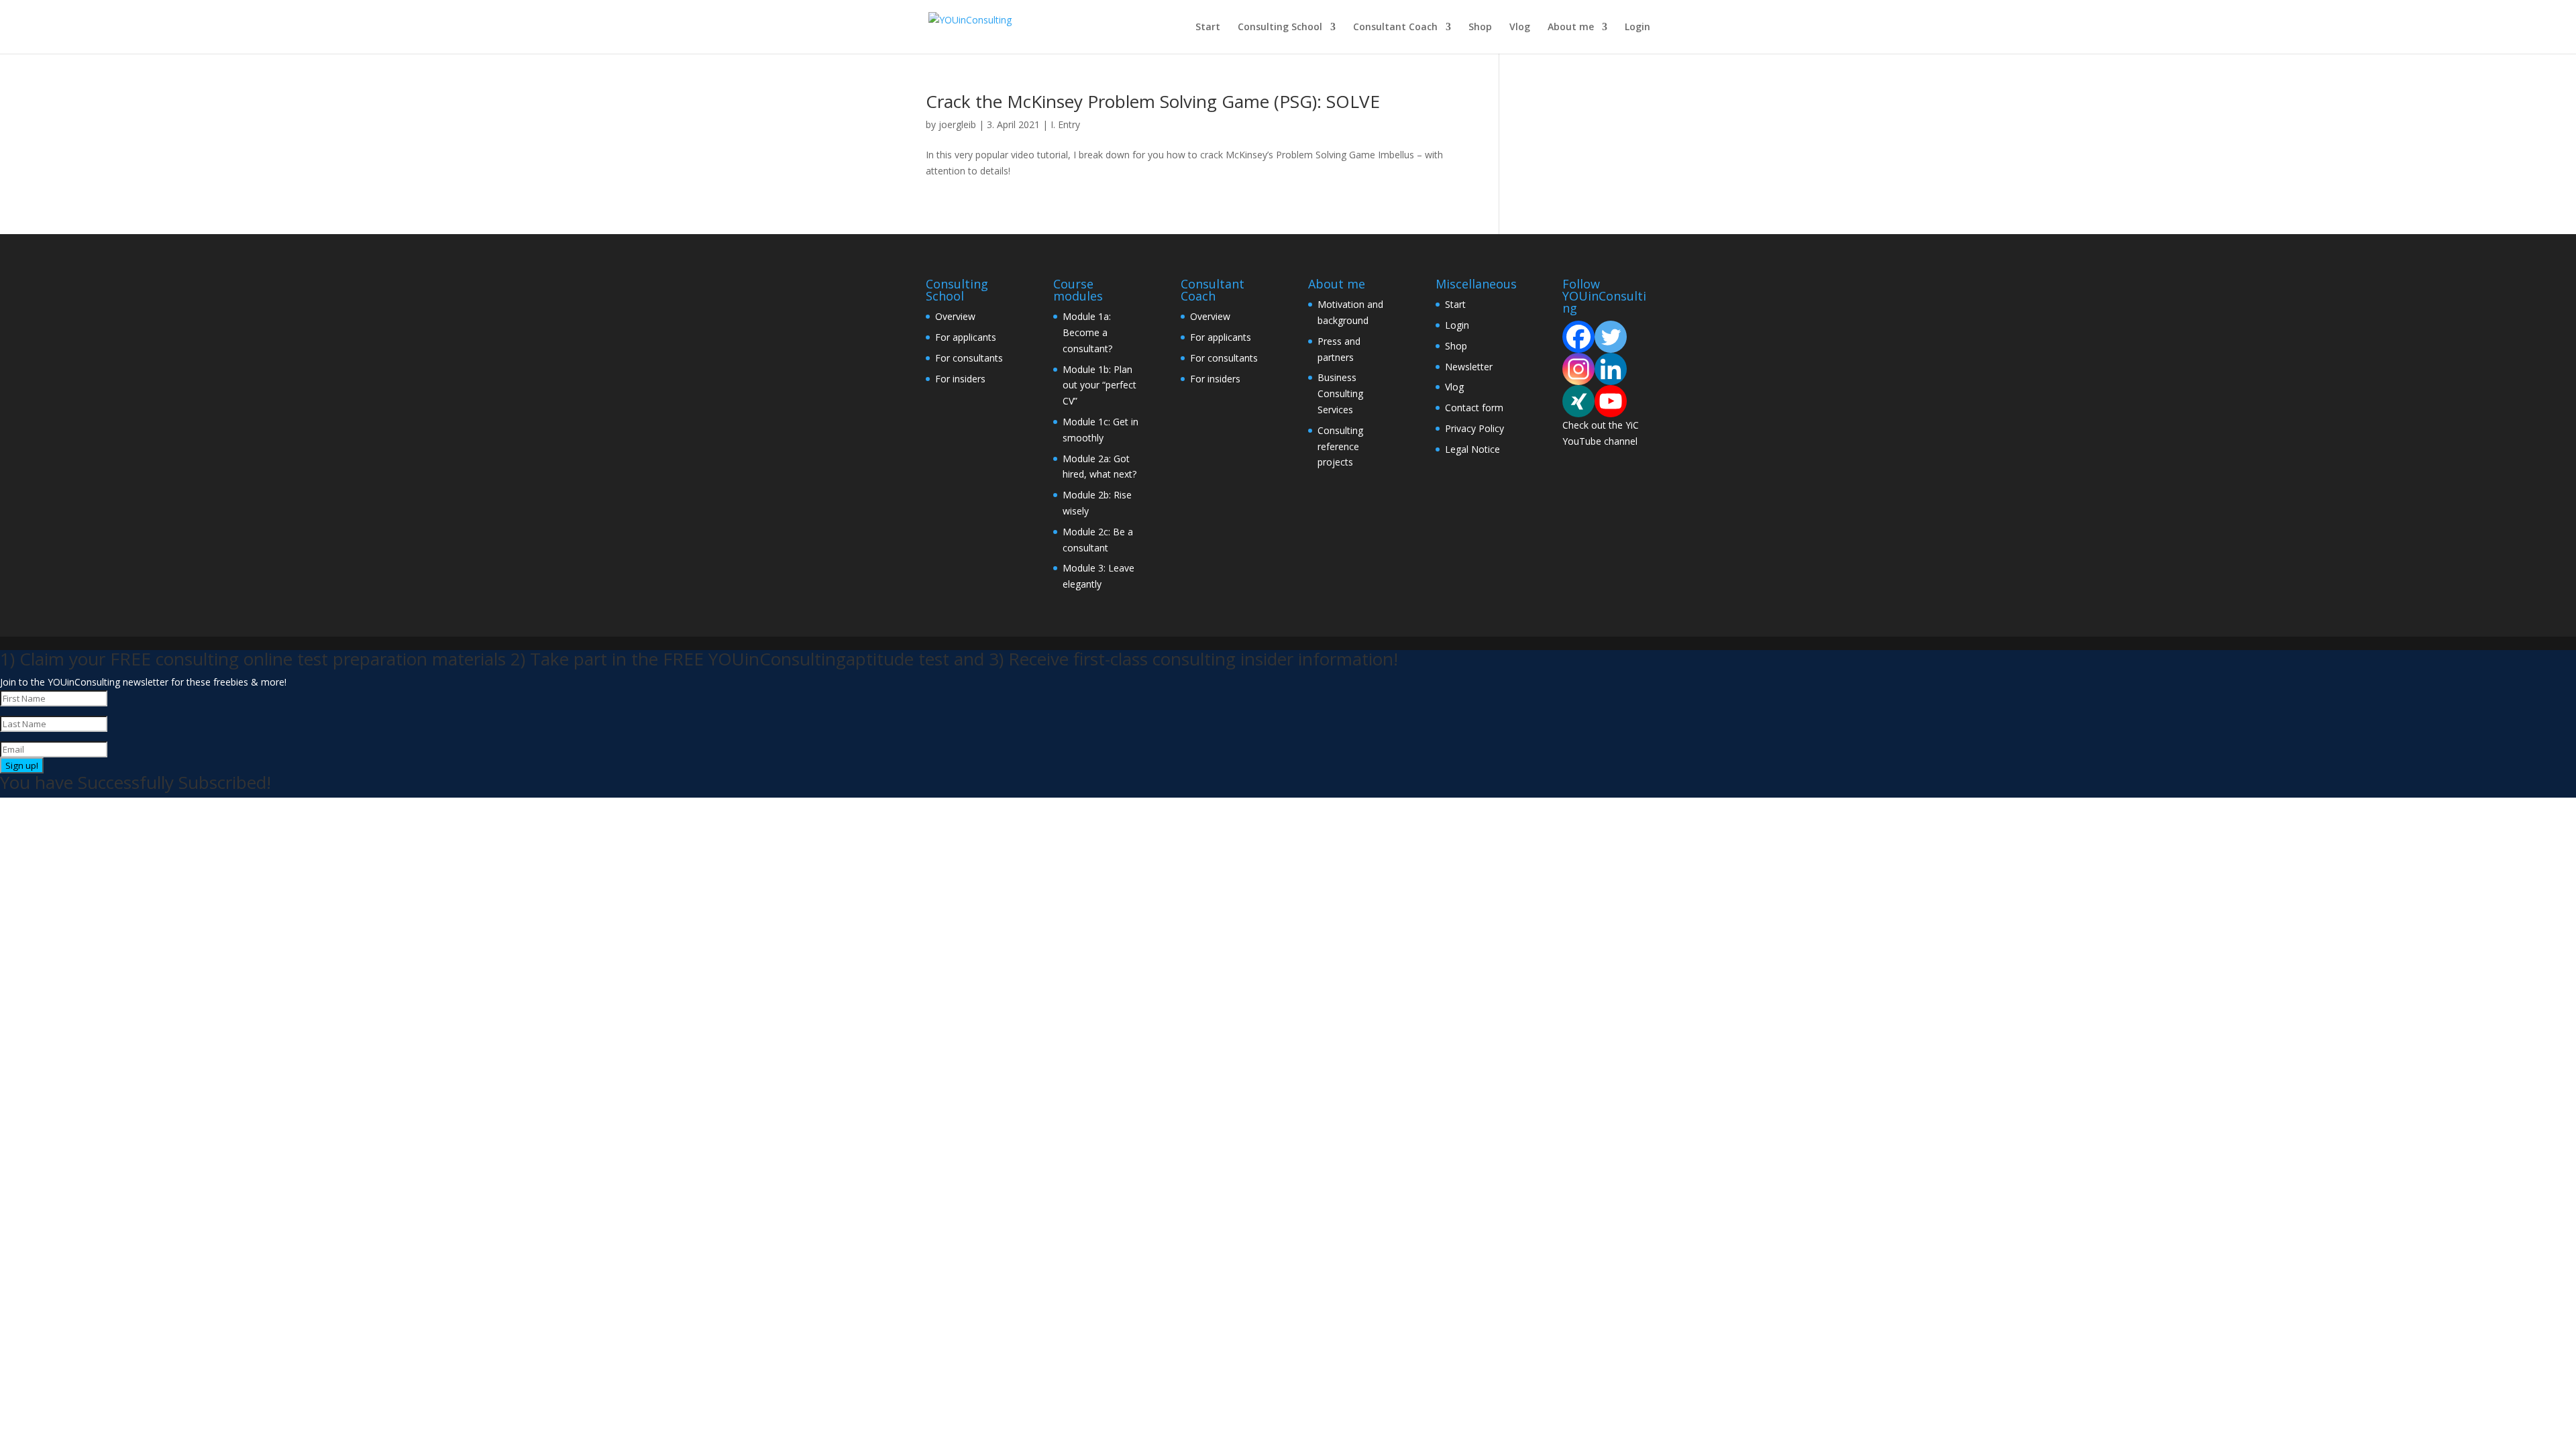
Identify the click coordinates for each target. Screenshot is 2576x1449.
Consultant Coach (1395, 28)
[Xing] (1578, 401)
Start (1208, 28)
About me (1571, 28)
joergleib (957, 124)
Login (1638, 28)
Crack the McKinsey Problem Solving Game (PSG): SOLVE (1153, 101)
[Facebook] (1578, 337)
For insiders (960, 379)
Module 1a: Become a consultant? (1087, 332)
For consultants (969, 358)
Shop (1480, 28)
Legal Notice (1472, 449)
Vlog (1520, 28)
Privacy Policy (1474, 428)
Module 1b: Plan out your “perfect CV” (1099, 385)
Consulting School (1280, 28)
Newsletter (1469, 367)
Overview (955, 316)
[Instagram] (1578, 369)
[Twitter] (1611, 337)
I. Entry (1065, 124)
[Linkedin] (1611, 369)
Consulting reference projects (1340, 446)
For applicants (966, 337)
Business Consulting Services (1340, 393)
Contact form (1474, 408)
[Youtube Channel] (1611, 401)
